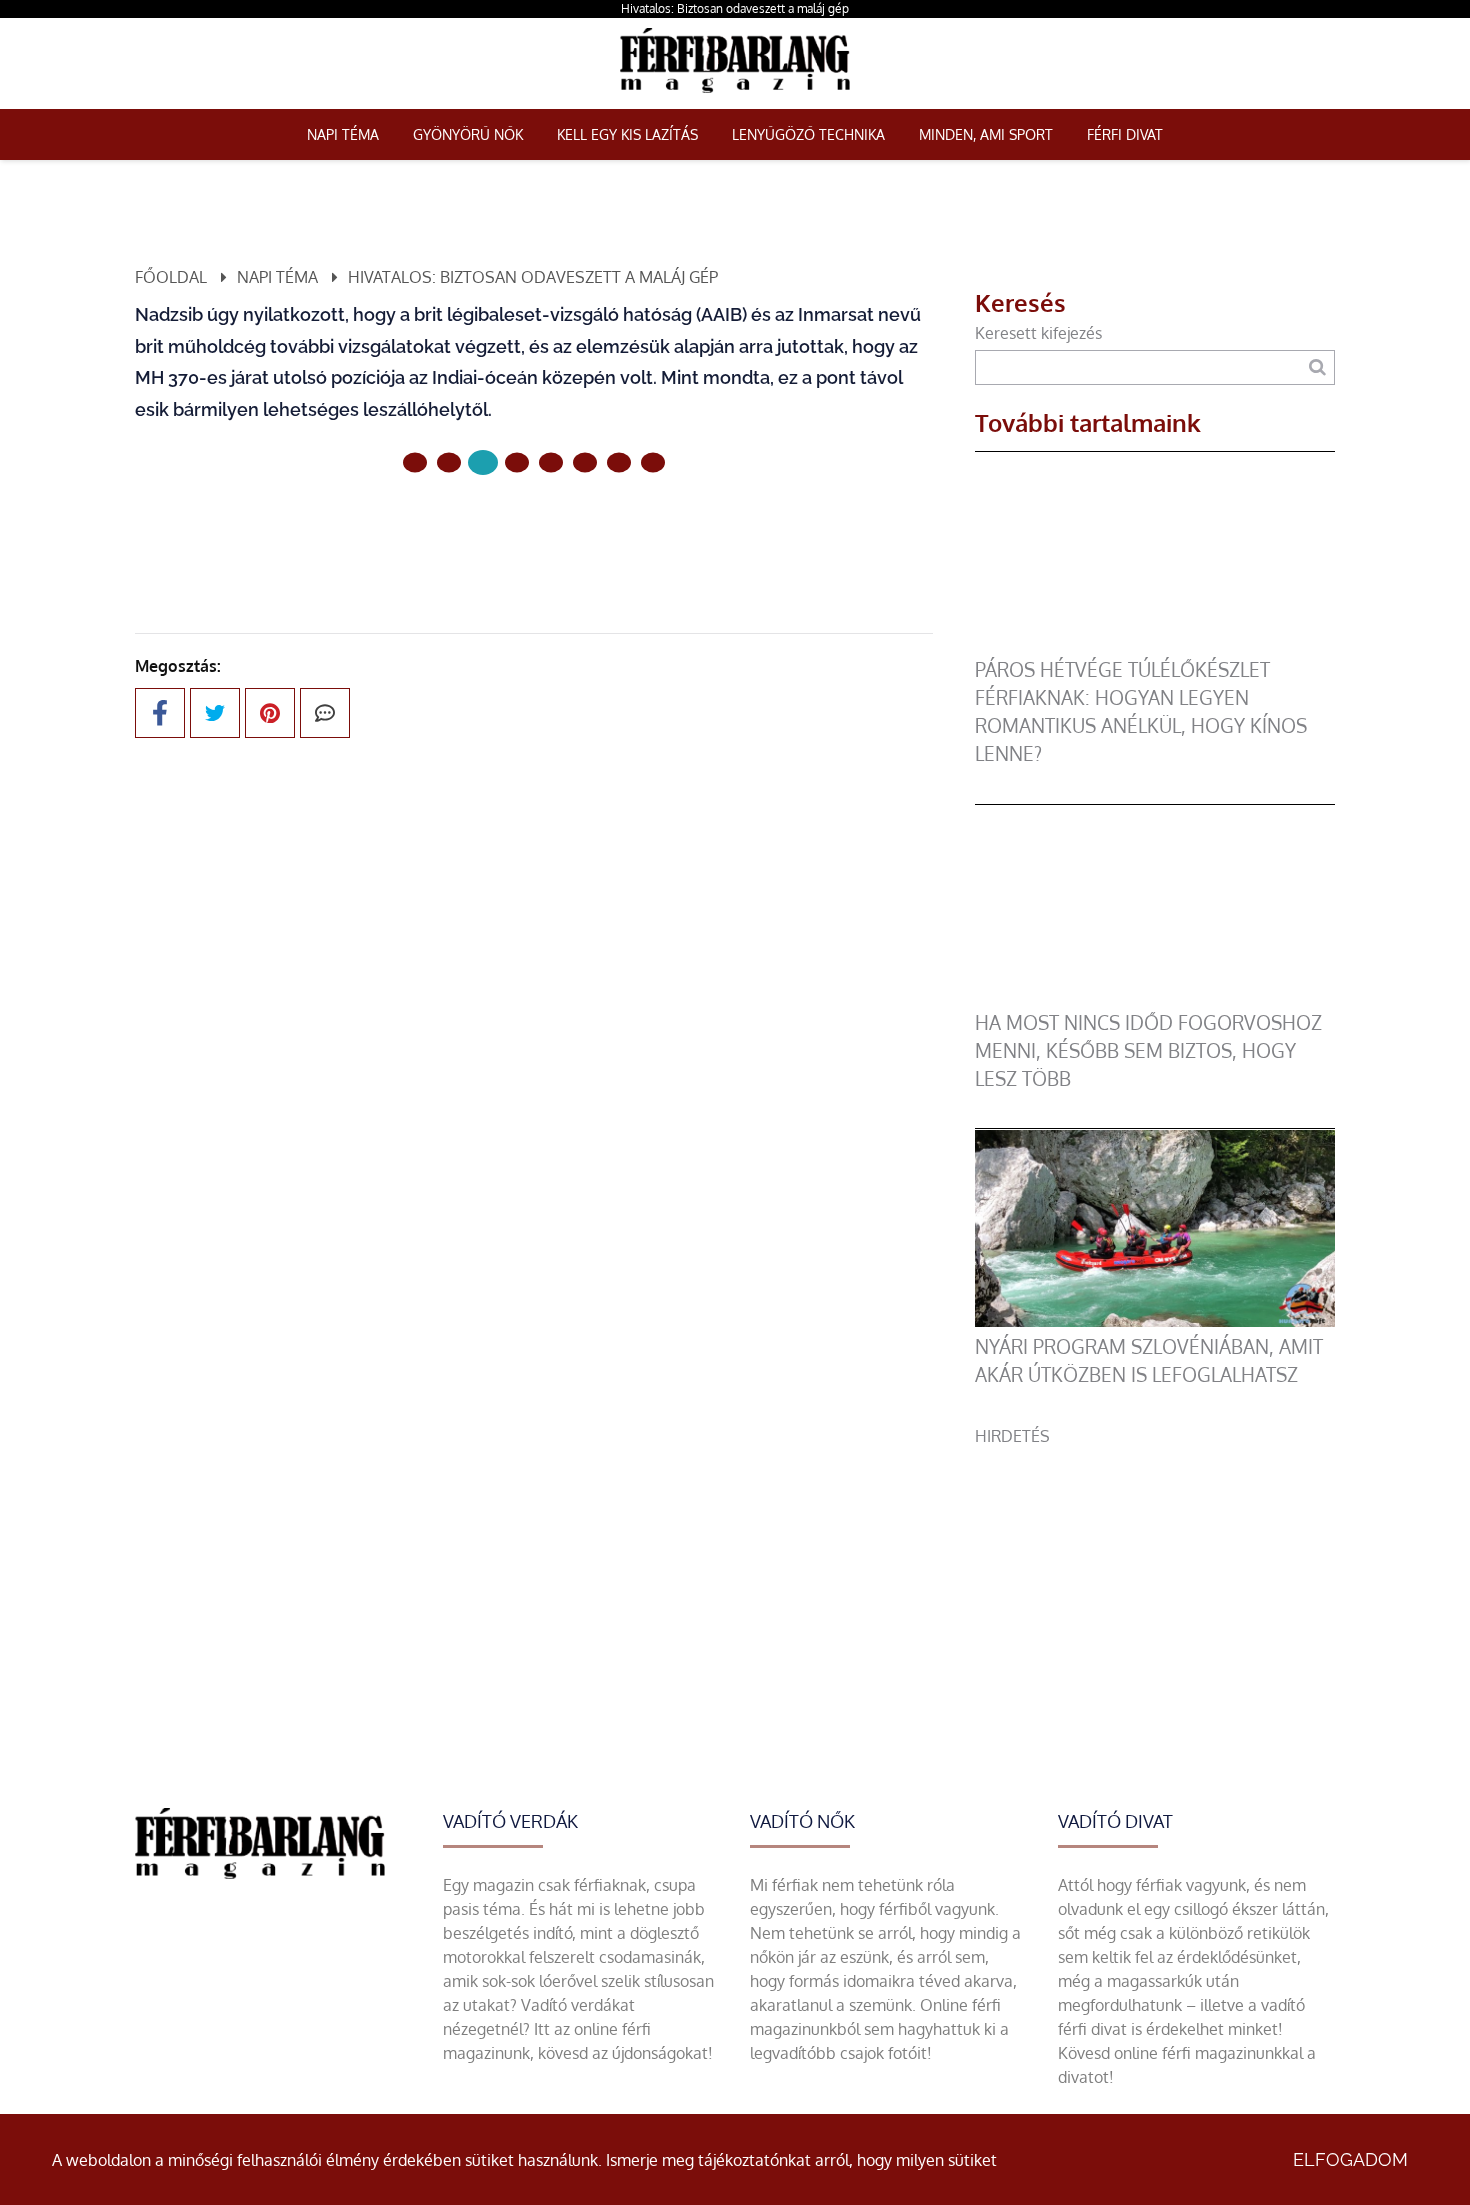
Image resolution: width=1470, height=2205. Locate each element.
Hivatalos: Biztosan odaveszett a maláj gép (735, 8)
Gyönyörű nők (468, 134)
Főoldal (171, 277)
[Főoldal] (415, 463)
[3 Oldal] (517, 463)
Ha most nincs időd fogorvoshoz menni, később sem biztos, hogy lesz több (1148, 1050)
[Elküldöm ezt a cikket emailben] (325, 713)
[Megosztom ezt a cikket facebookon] (160, 713)
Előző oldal (428, 529)
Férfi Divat (1125, 134)
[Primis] (734, 97)
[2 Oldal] (483, 462)
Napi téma (343, 134)
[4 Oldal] (551, 463)
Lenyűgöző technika (808, 134)
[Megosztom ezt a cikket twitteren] (215, 713)
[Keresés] (1317, 367)
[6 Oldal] (619, 463)
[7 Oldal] (653, 463)
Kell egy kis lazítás (627, 134)
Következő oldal (618, 529)
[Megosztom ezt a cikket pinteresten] (270, 713)
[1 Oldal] (449, 463)
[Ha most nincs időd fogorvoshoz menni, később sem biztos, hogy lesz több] (1155, 997)
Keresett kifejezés (1038, 333)
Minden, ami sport (986, 134)
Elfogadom (1350, 2159)
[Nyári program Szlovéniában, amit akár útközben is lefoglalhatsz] (1155, 1321)
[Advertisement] (1155, 1588)
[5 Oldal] (585, 463)
